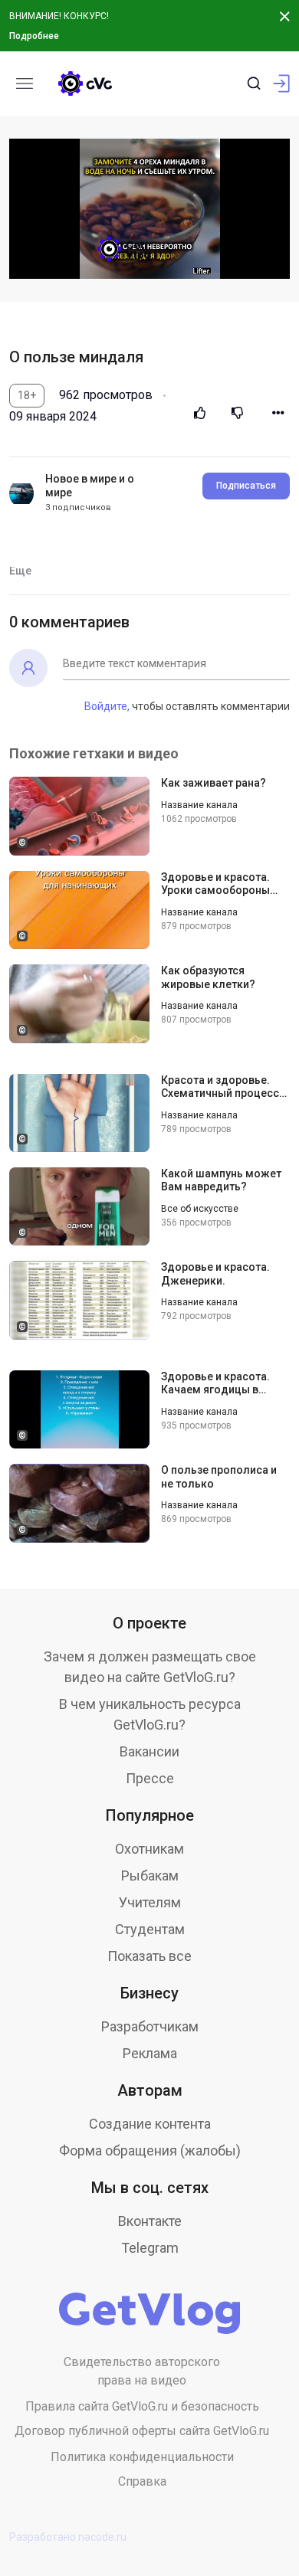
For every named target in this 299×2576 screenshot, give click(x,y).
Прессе (150, 1778)
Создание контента (150, 2124)
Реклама (150, 2053)
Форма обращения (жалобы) (150, 2150)
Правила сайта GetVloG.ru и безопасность (142, 2406)
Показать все (149, 1956)
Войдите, (107, 706)
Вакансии (149, 1751)
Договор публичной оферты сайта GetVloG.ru (142, 2431)
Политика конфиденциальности (142, 2457)
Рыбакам (150, 1876)
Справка (142, 2481)
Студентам (150, 1929)
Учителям (150, 1902)
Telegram (150, 2248)
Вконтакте (150, 2221)
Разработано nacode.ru (68, 2537)
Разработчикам (150, 2026)
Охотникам (149, 1849)
